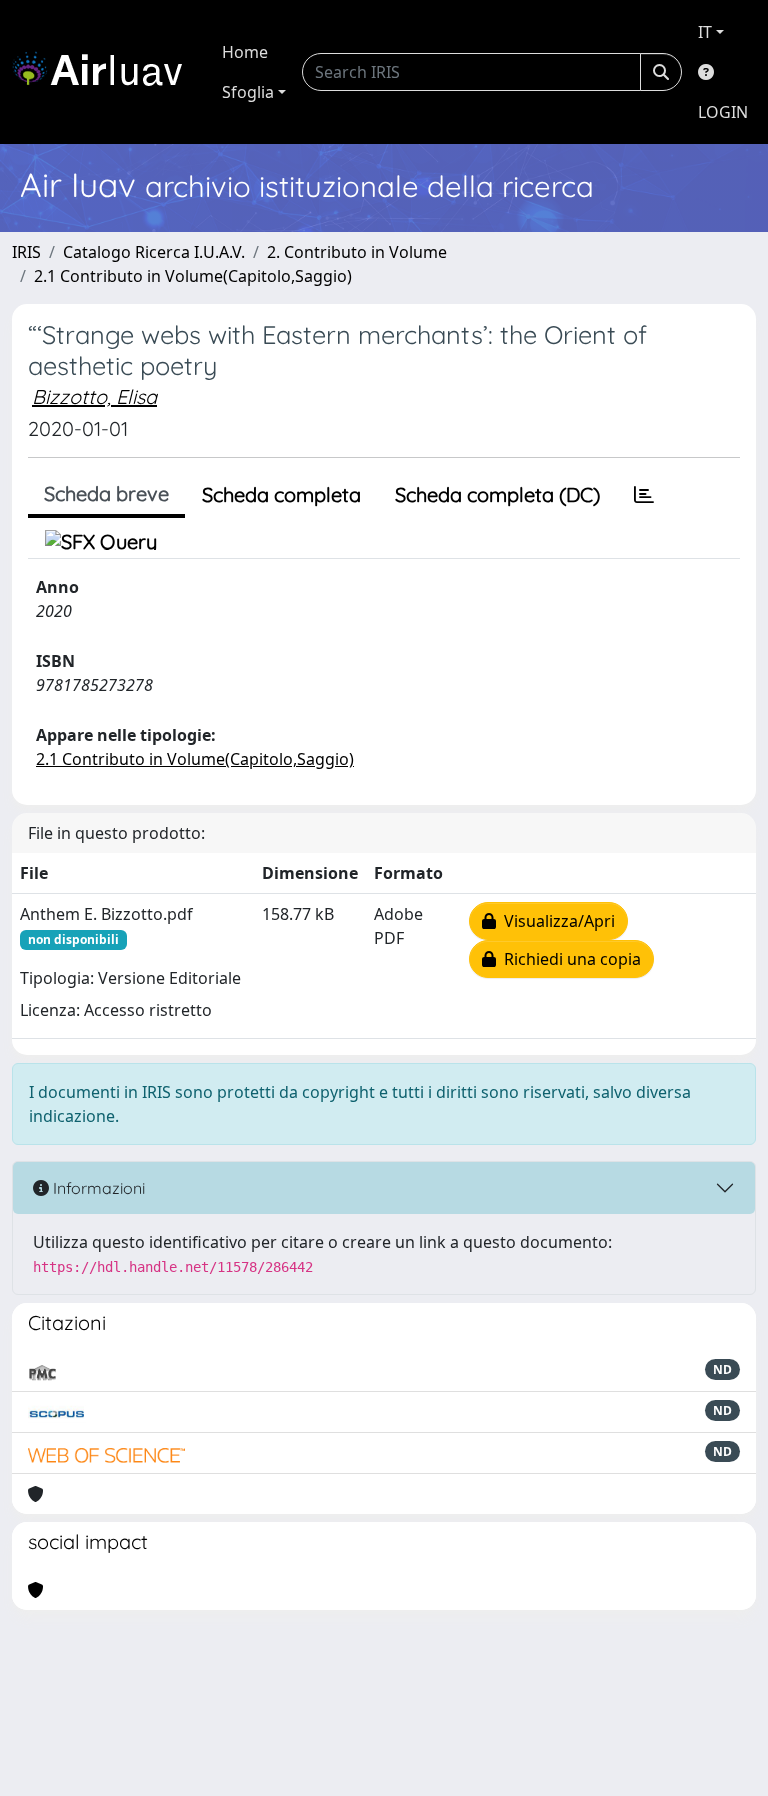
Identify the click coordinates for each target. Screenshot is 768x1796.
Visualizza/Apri (555, 921)
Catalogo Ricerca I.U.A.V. (154, 252)
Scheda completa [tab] (281, 494)
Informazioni (97, 1188)
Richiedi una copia (568, 959)
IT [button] (705, 32)
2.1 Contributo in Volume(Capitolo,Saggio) (193, 276)
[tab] (644, 495)
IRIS (26, 252)
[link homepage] (105, 72)
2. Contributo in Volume (357, 252)
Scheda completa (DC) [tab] (497, 494)
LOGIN (723, 112)
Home (245, 52)
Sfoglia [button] (248, 92)
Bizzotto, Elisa (94, 396)
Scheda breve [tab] (106, 493)
